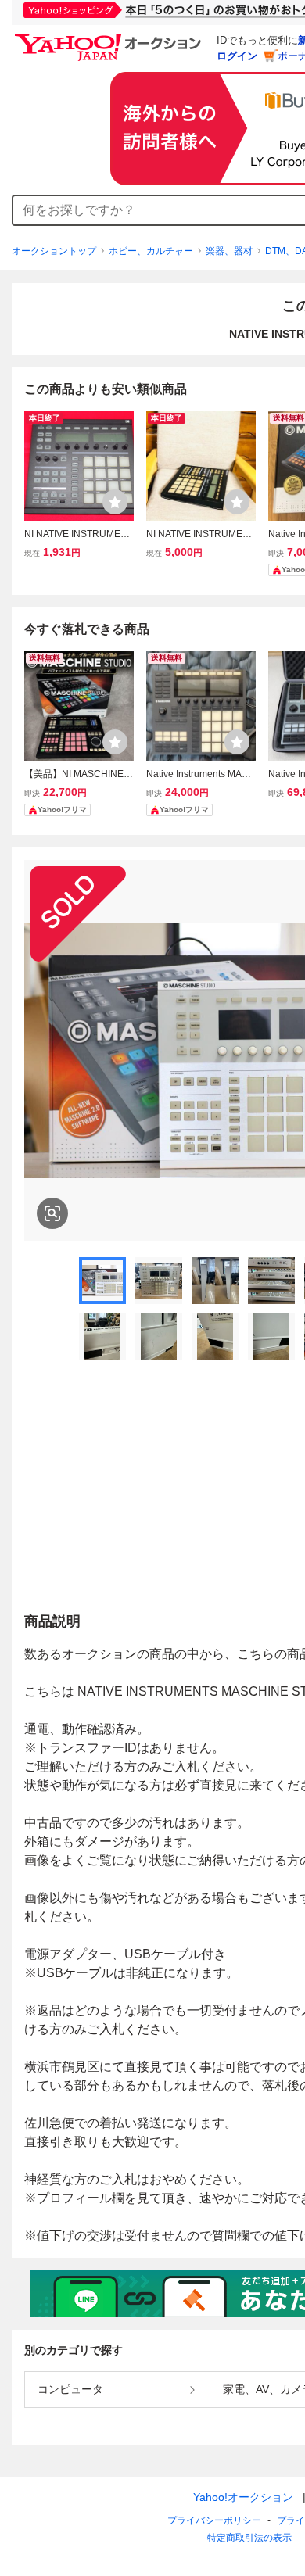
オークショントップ (54, 251)
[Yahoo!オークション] (110, 38)
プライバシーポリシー (214, 2520)
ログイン (237, 56)
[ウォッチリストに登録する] (115, 502)
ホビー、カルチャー (151, 251)
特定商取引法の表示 (249, 2538)
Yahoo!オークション (243, 2497)
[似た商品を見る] (52, 1213)
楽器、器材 (229, 251)
